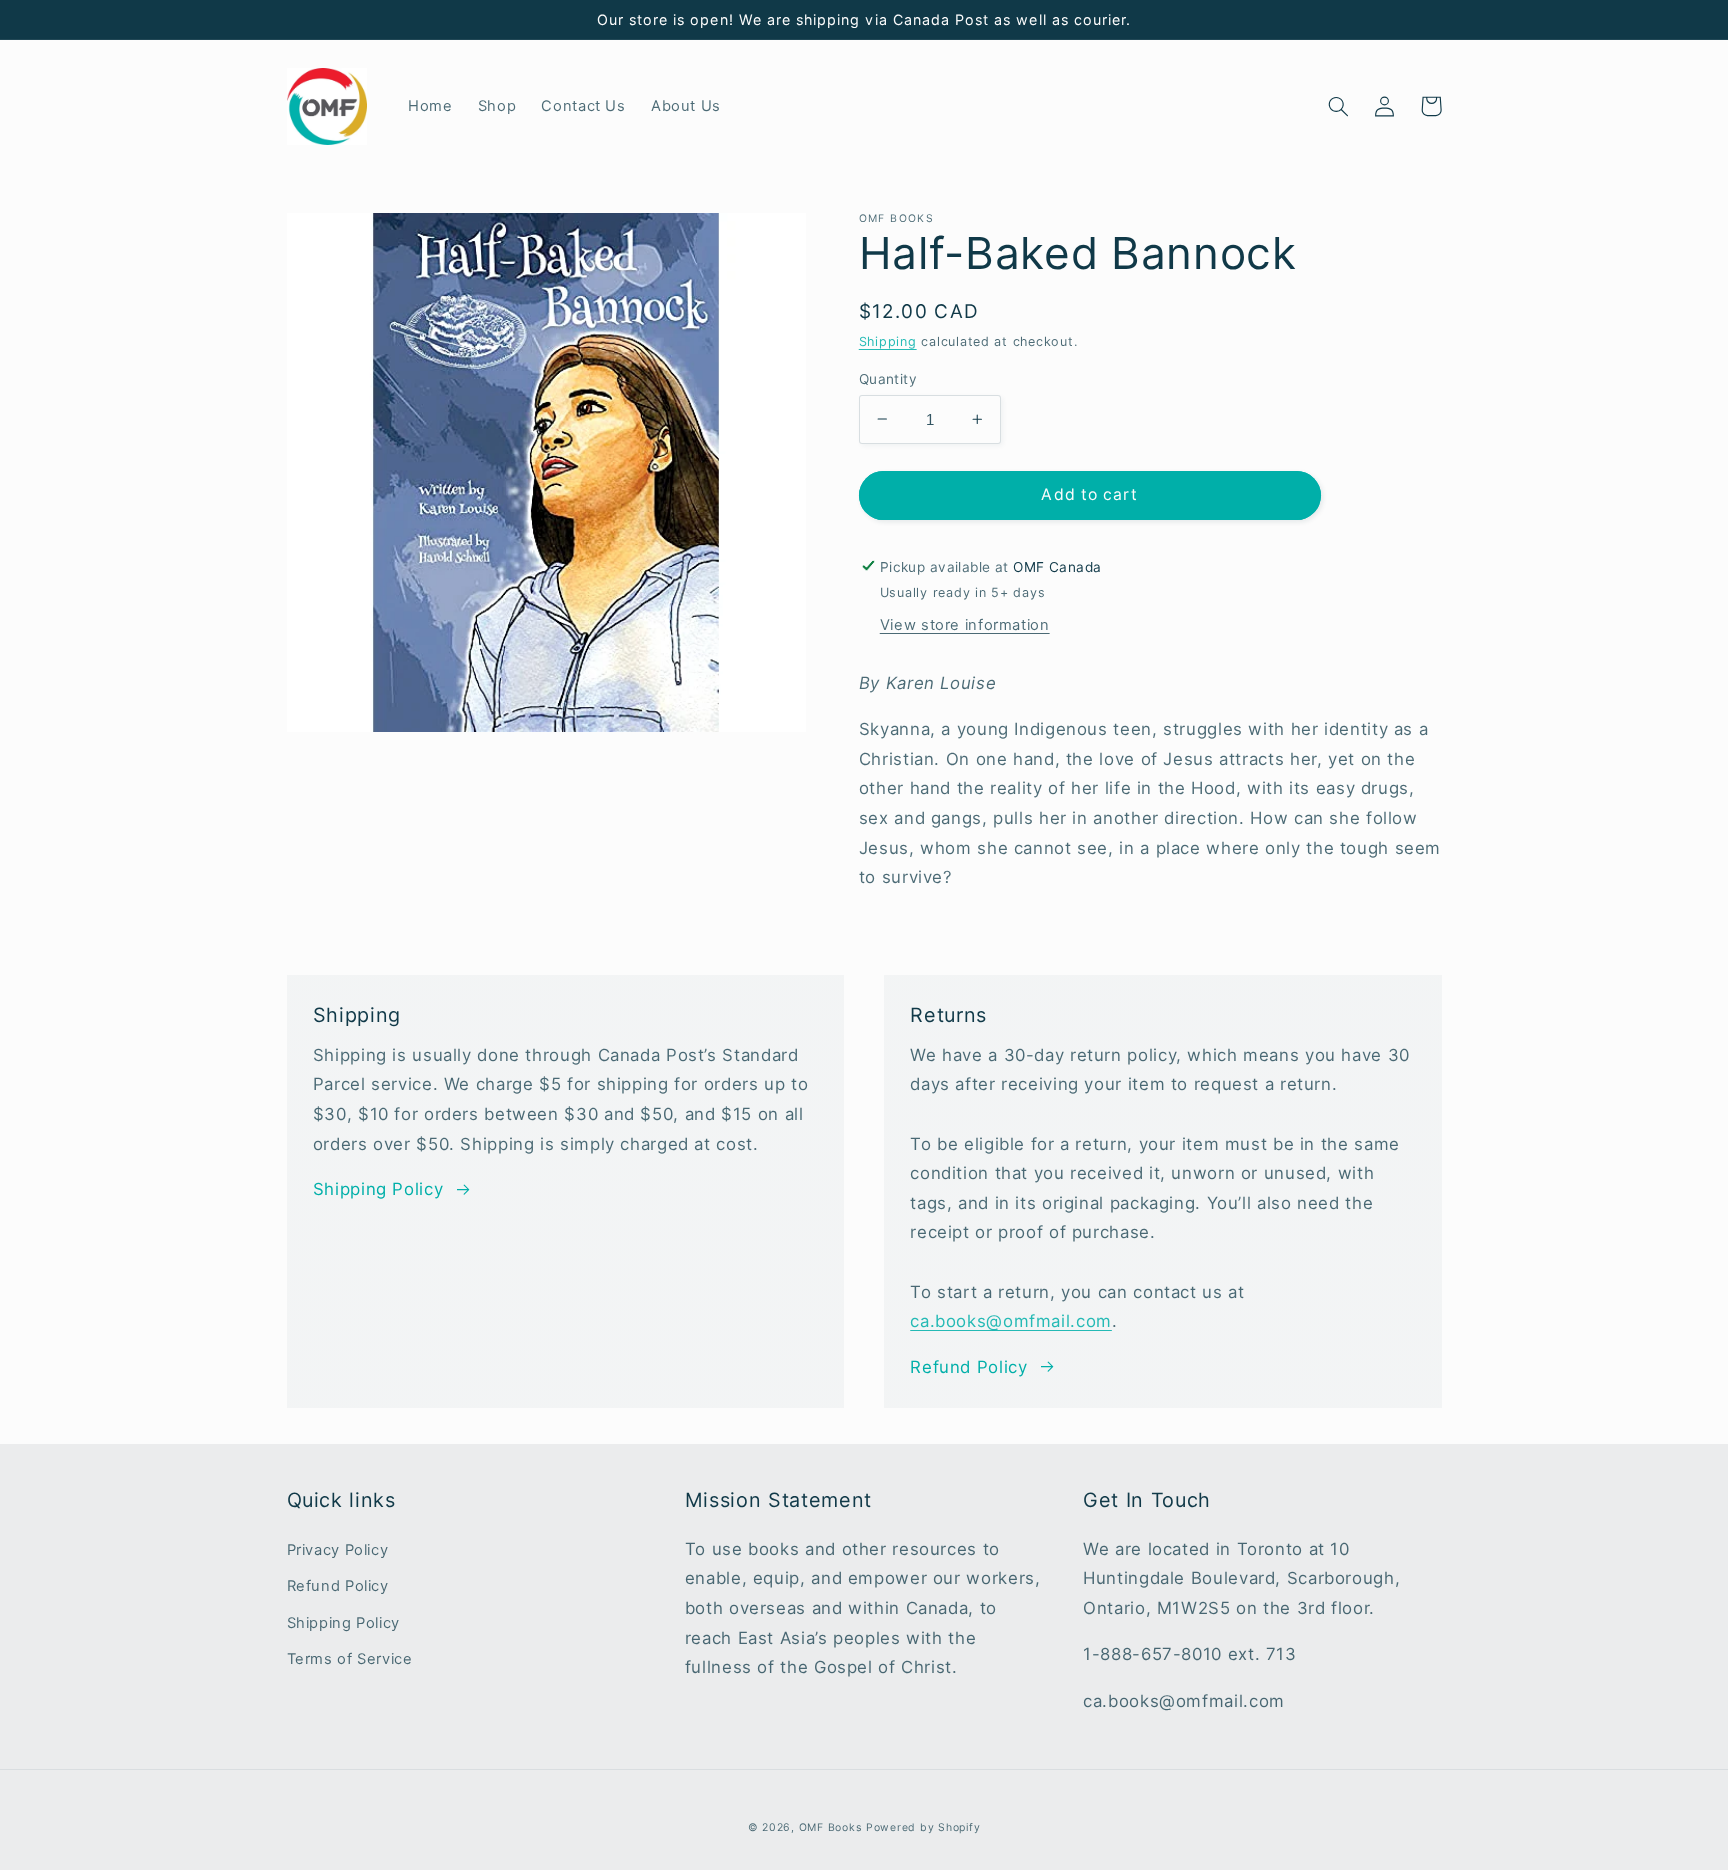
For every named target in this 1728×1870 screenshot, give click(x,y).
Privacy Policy (338, 1550)
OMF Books (830, 1827)
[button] (1339, 106)
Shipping (888, 341)
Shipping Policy (378, 1189)
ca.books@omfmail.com (1011, 1321)
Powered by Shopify (923, 1827)
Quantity (888, 378)
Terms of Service (350, 1659)
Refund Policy (968, 1367)
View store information (965, 625)
